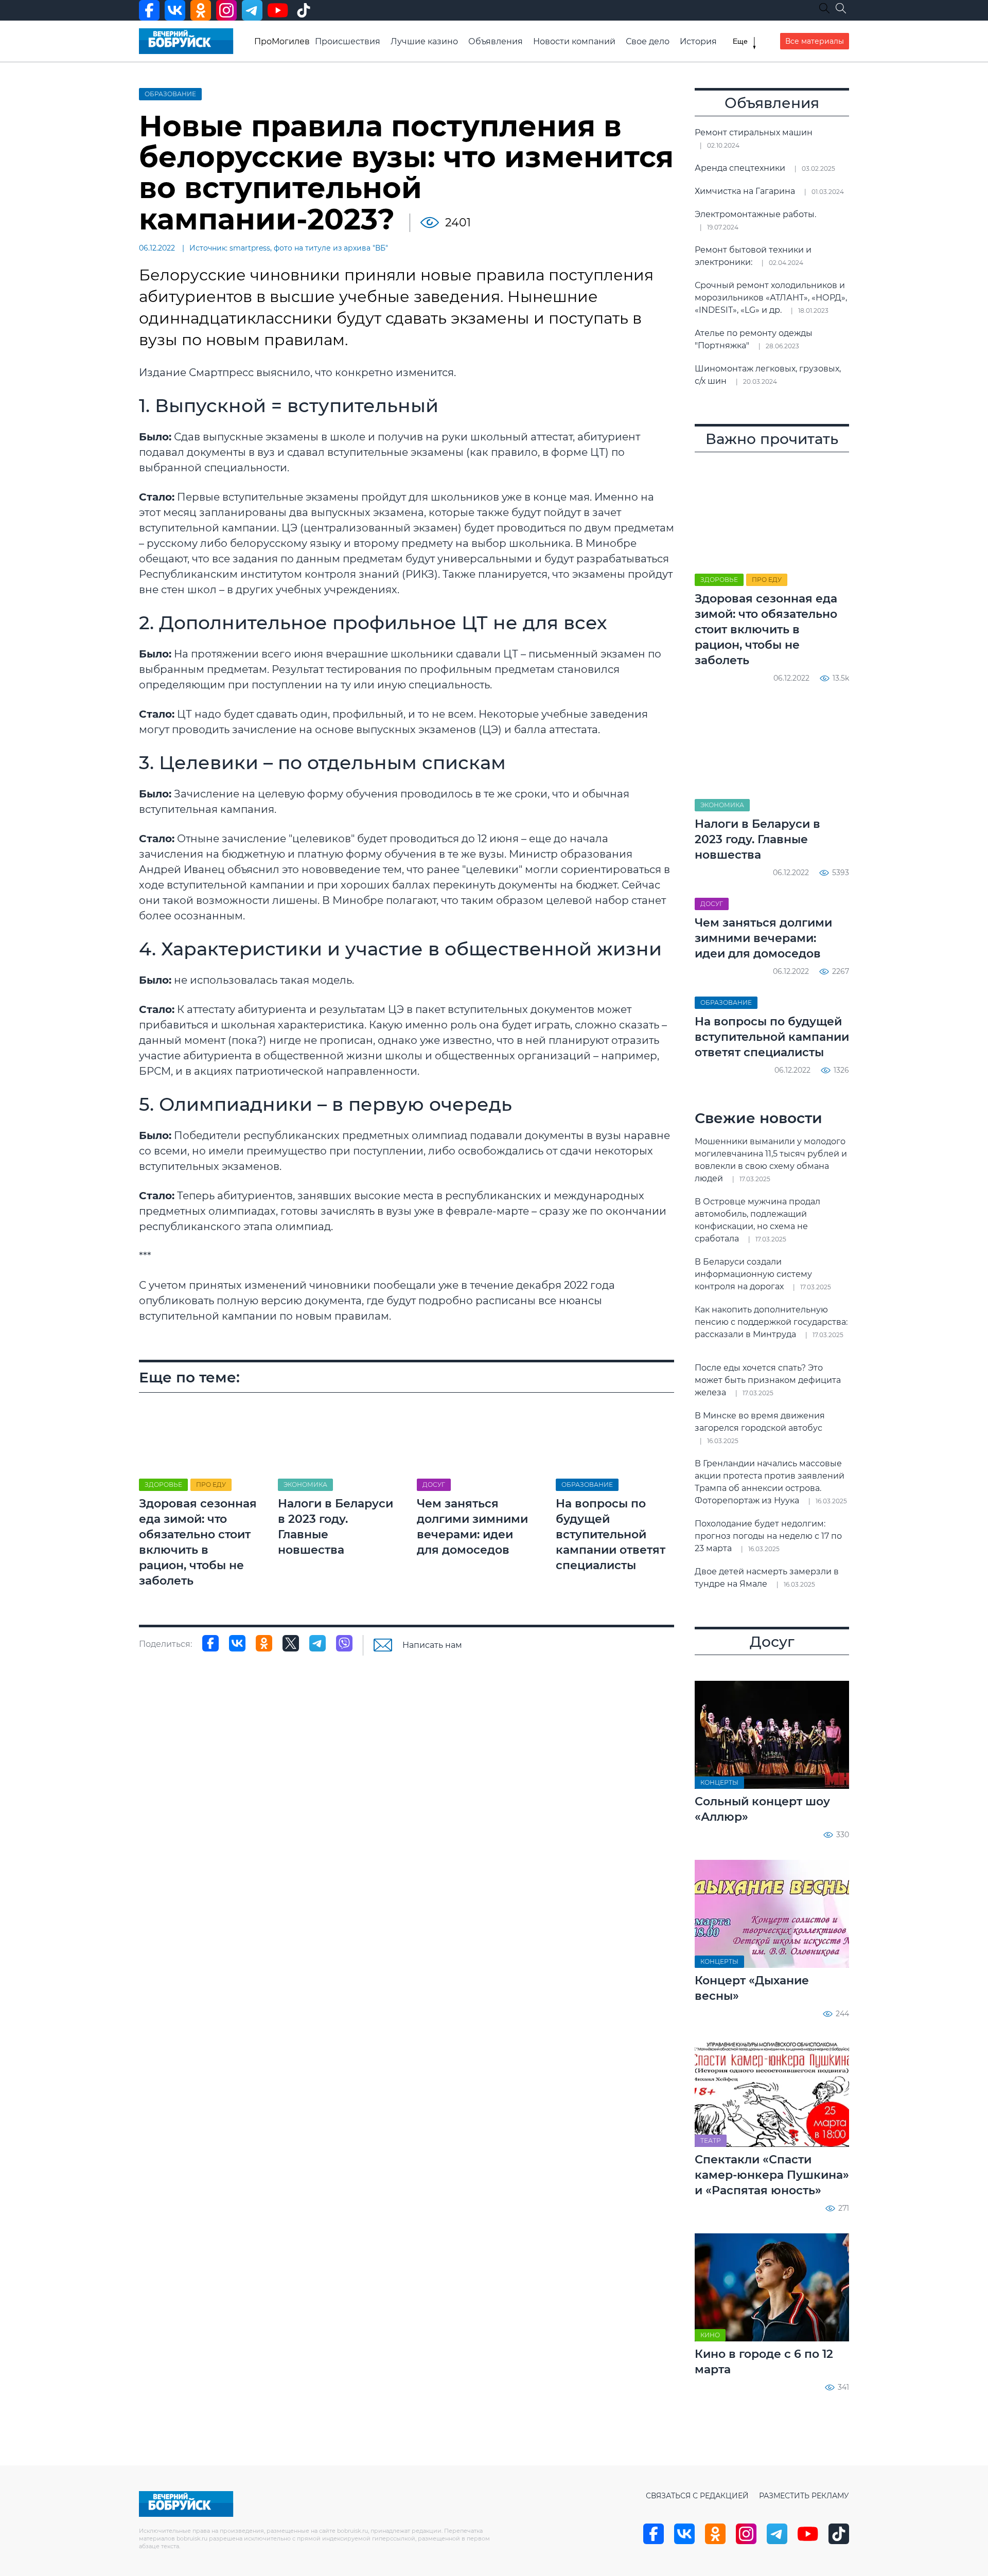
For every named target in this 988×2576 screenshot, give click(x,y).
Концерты (719, 1782)
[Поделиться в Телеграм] (317, 1643)
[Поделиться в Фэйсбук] (210, 1643)
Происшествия (348, 41)
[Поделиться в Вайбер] (344, 1643)
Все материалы (815, 41)
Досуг (434, 1485)
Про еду (211, 1485)
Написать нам (432, 1645)
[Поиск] (841, 8)
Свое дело (648, 41)
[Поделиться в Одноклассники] (264, 1643)
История (698, 41)
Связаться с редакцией (697, 2496)
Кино (710, 2335)
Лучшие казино (424, 41)
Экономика (305, 1485)
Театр (711, 2140)
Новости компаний (574, 41)
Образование (170, 94)
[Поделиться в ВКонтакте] (237, 1643)
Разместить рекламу (804, 2496)
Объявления (496, 41)
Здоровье (163, 1485)
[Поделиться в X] (291, 1643)
